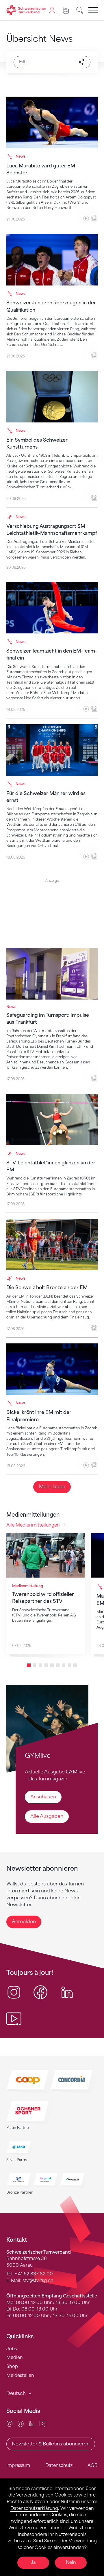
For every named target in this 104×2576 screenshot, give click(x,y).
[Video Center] (43, 2424)
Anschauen (43, 1797)
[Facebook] (21, 2424)
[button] (29, 1665)
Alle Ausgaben (47, 1816)
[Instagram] (10, 2424)
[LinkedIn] (32, 2424)
